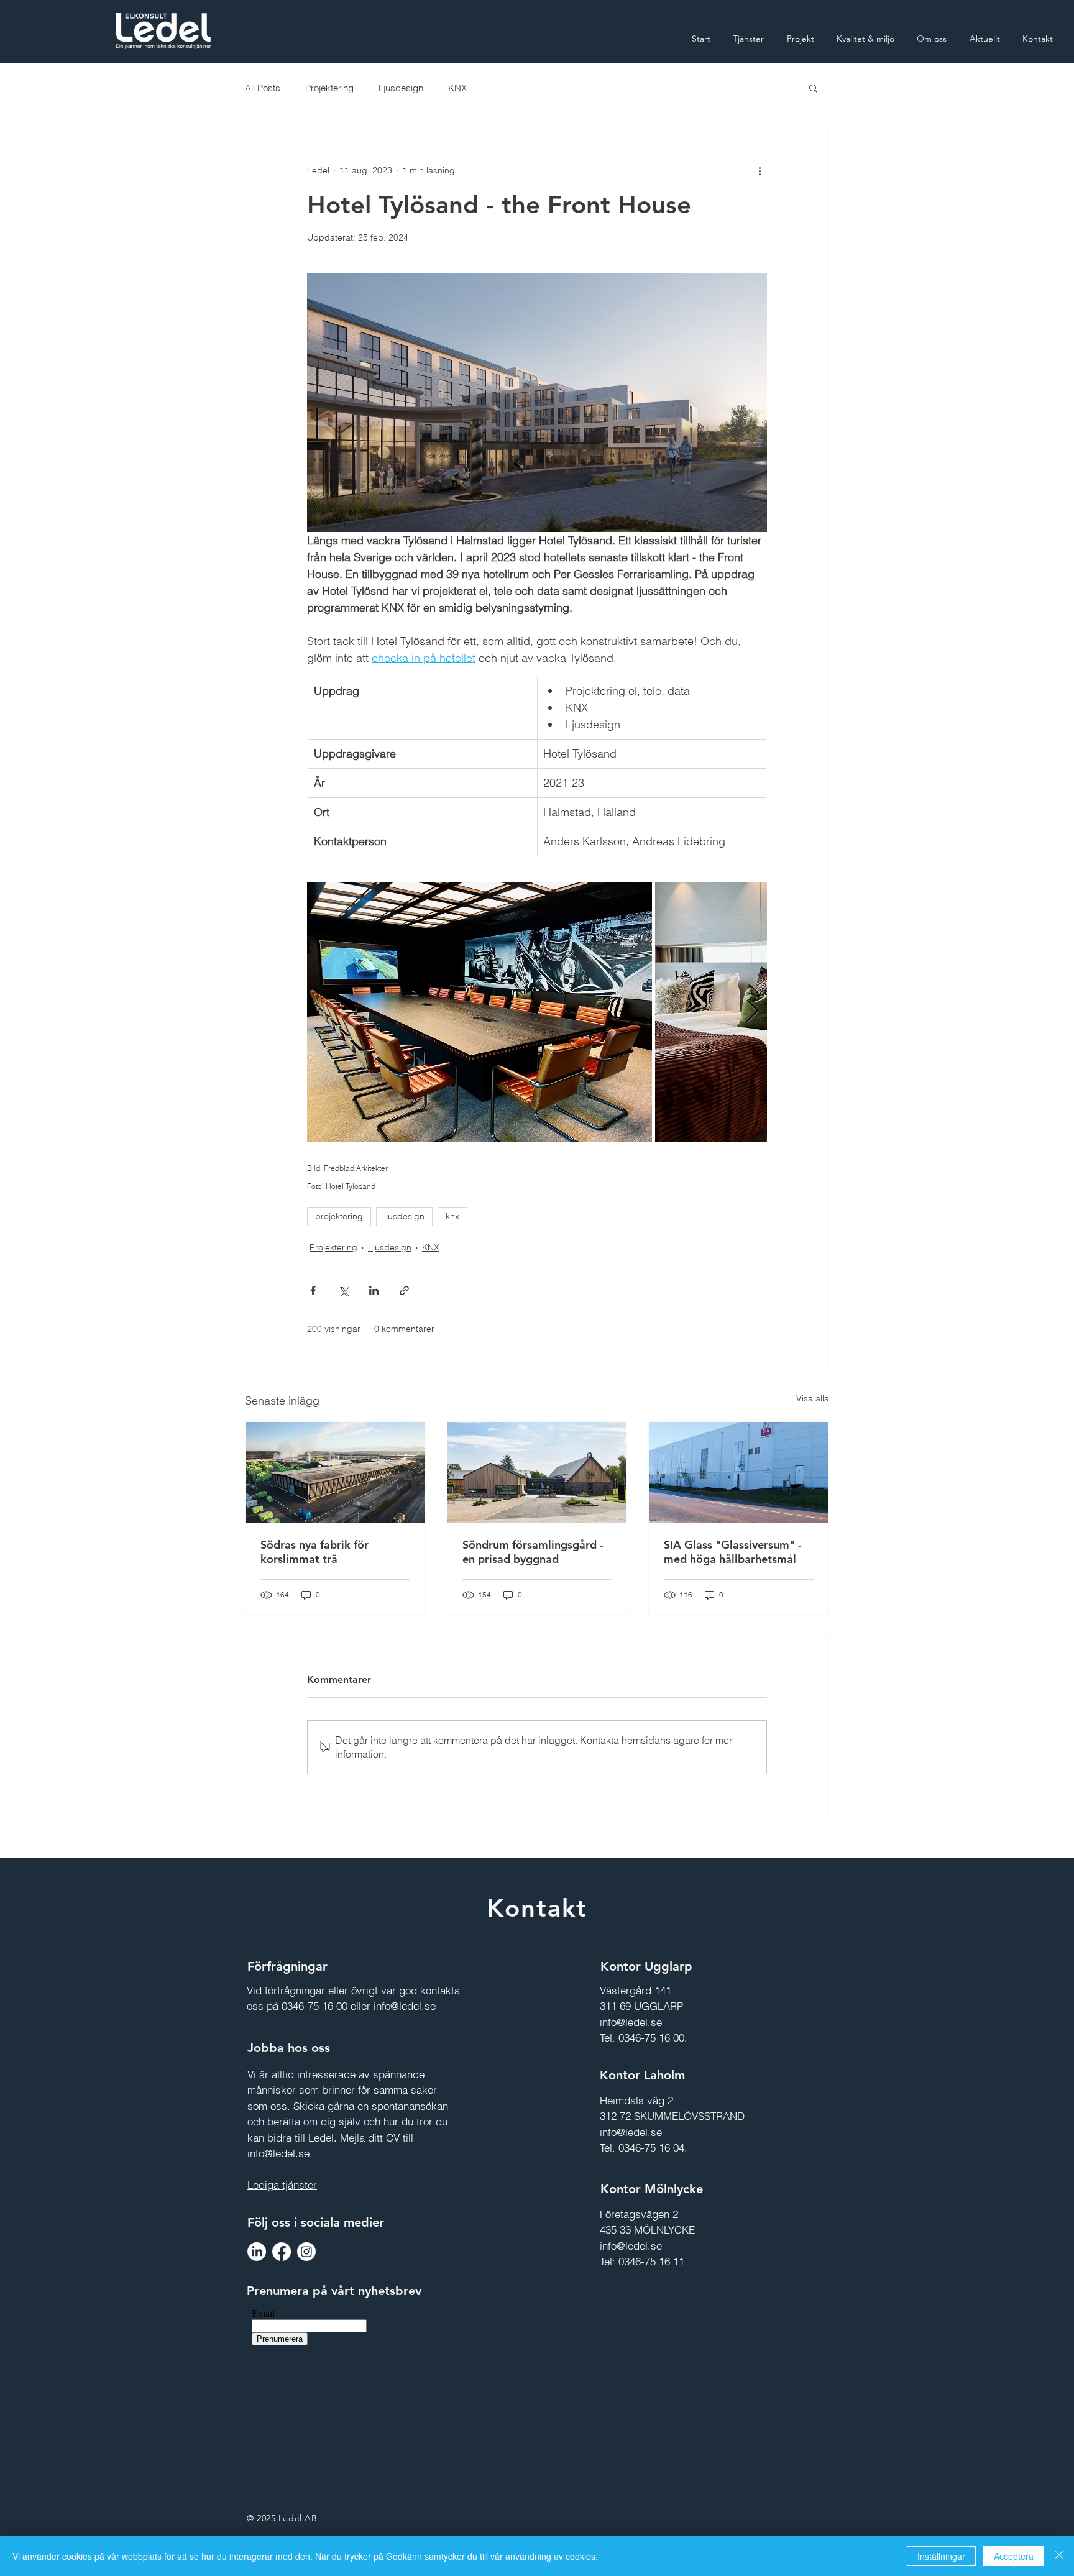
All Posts (263, 88)
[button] (813, 88)
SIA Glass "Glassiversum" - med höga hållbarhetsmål (733, 1552)
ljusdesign (404, 1216)
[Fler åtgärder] (760, 170)
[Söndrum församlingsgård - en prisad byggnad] (537, 1472)
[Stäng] (1059, 2556)
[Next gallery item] (752, 1012)
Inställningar (941, 2556)
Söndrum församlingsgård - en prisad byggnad (533, 1552)
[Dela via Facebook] (313, 1290)
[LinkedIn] (257, 2252)
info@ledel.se (405, 2006)
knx (452, 1216)
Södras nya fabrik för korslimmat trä (314, 1552)
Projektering (329, 88)
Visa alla (813, 1398)
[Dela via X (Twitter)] (343, 1290)
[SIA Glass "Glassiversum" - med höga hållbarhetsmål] (739, 1472)
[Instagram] (306, 2252)
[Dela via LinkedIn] (374, 1290)
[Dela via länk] (404, 1290)
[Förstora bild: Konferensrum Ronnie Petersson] (480, 1012)
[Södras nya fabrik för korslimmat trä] (335, 1472)
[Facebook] (282, 2252)
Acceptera (1014, 2556)
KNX (457, 88)
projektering (339, 1216)
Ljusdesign (401, 88)
